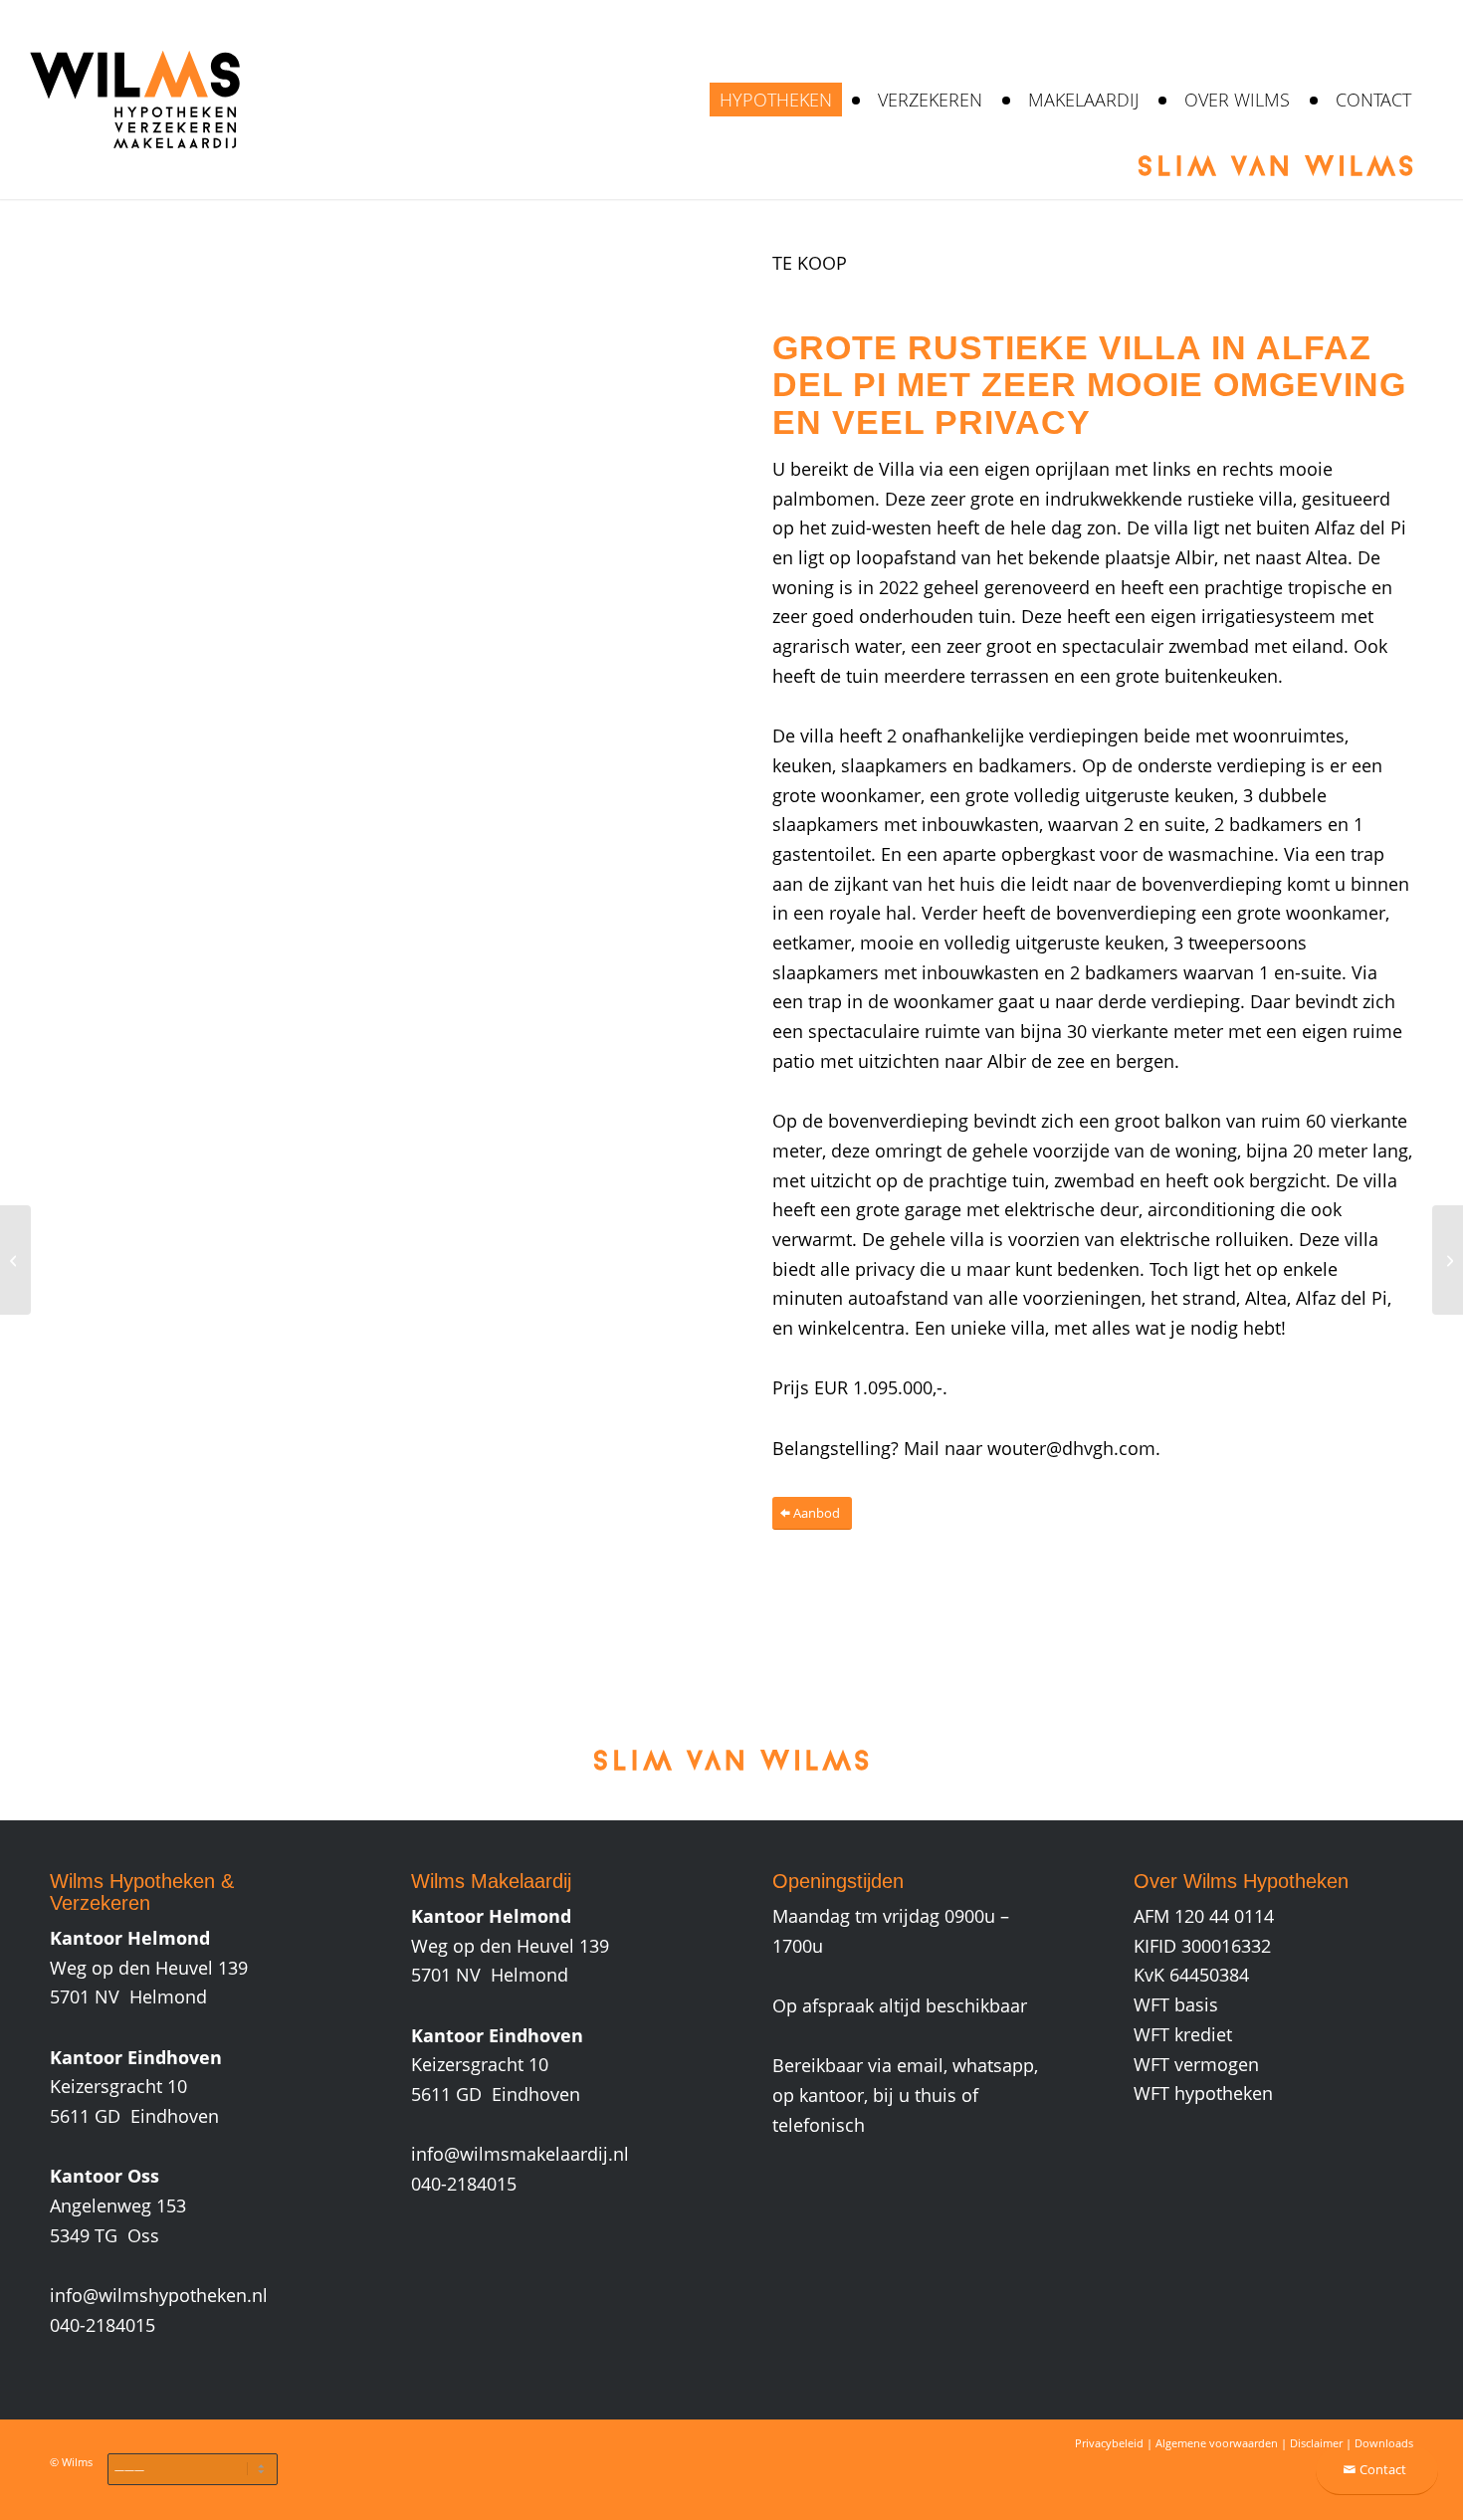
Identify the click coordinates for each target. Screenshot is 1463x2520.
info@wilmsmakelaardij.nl (520, 2154)
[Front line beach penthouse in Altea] (15, 1260)
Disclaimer (1316, 2443)
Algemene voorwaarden (1217, 2443)
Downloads (1384, 2443)
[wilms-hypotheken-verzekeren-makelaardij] (134, 100)
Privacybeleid (1109, 2443)
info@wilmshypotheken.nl (159, 2295)
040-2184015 (103, 2325)
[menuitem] (776, 100)
